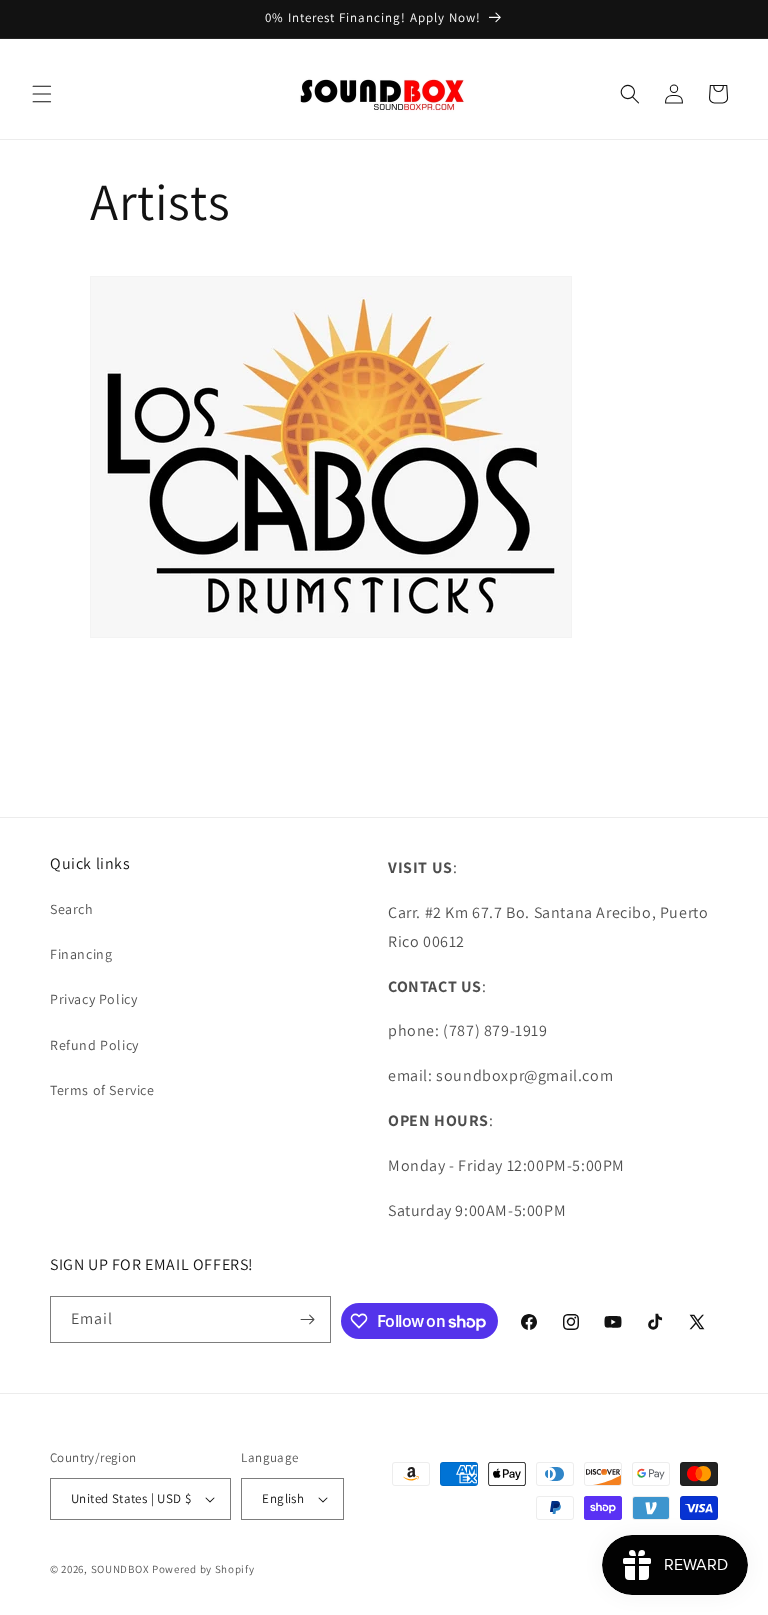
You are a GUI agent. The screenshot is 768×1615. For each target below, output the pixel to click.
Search (72, 909)
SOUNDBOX (120, 1569)
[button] (42, 94)
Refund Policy (94, 1045)
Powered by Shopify (203, 1569)
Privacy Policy (93, 999)
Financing (81, 954)
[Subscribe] (308, 1319)
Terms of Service (102, 1090)
